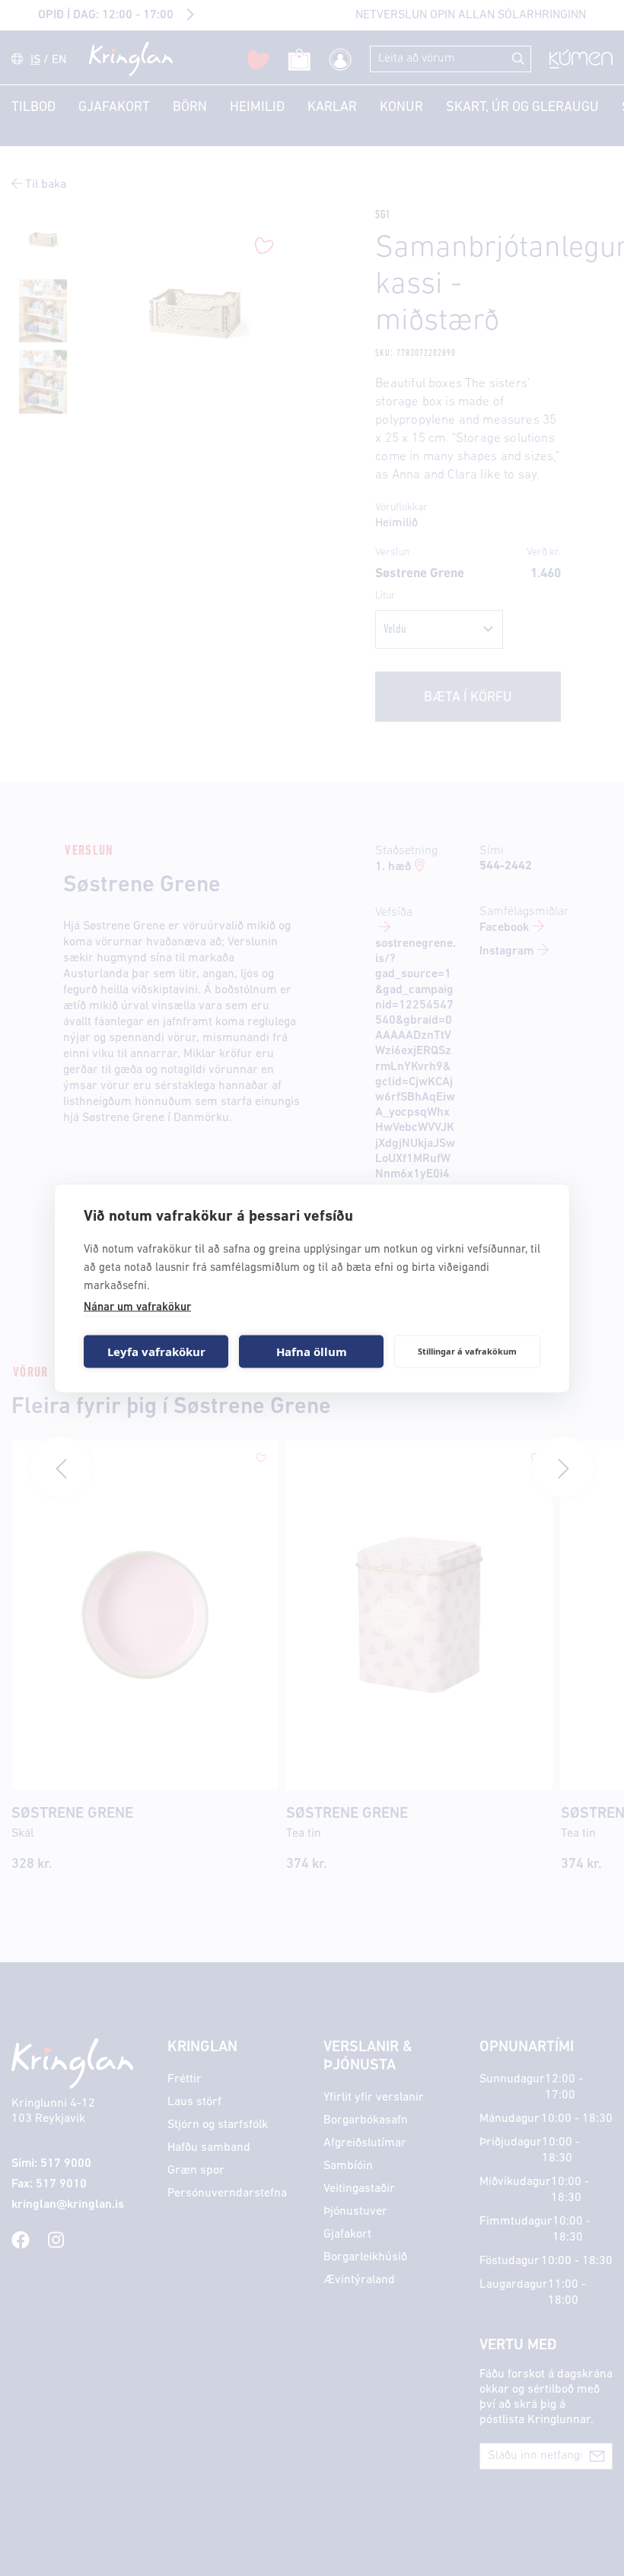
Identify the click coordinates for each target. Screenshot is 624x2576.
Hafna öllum (312, 1352)
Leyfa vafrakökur (156, 1352)
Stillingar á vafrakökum (467, 1351)
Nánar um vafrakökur (137, 1307)
